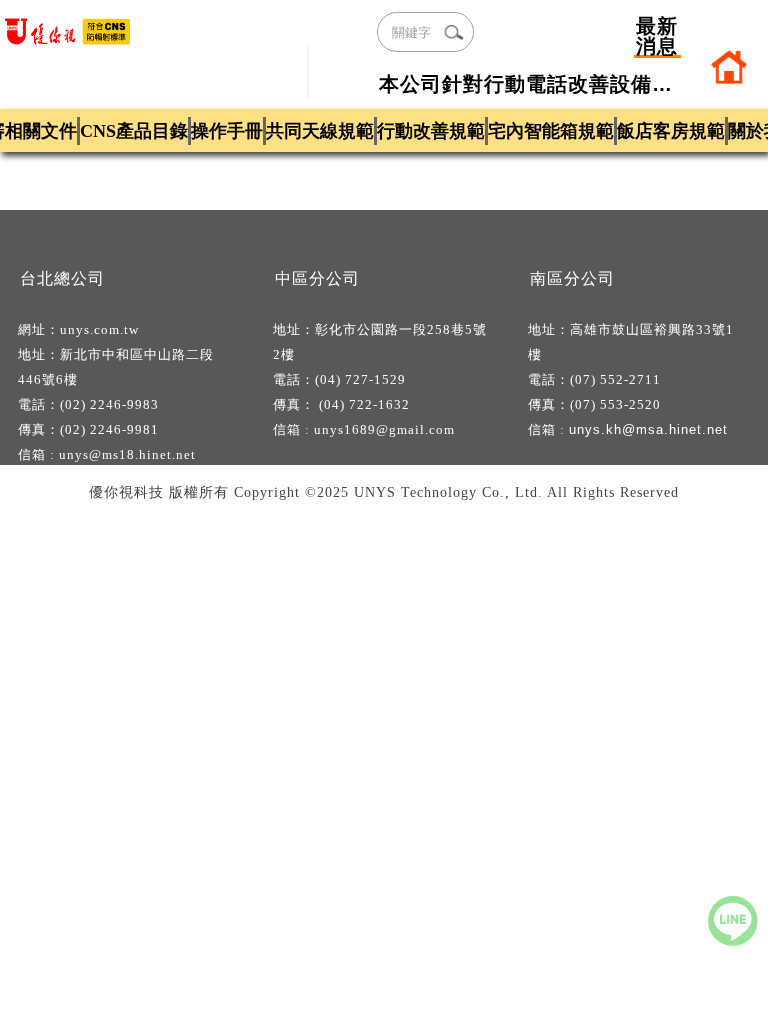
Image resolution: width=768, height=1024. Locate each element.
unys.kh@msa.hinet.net (648, 429)
